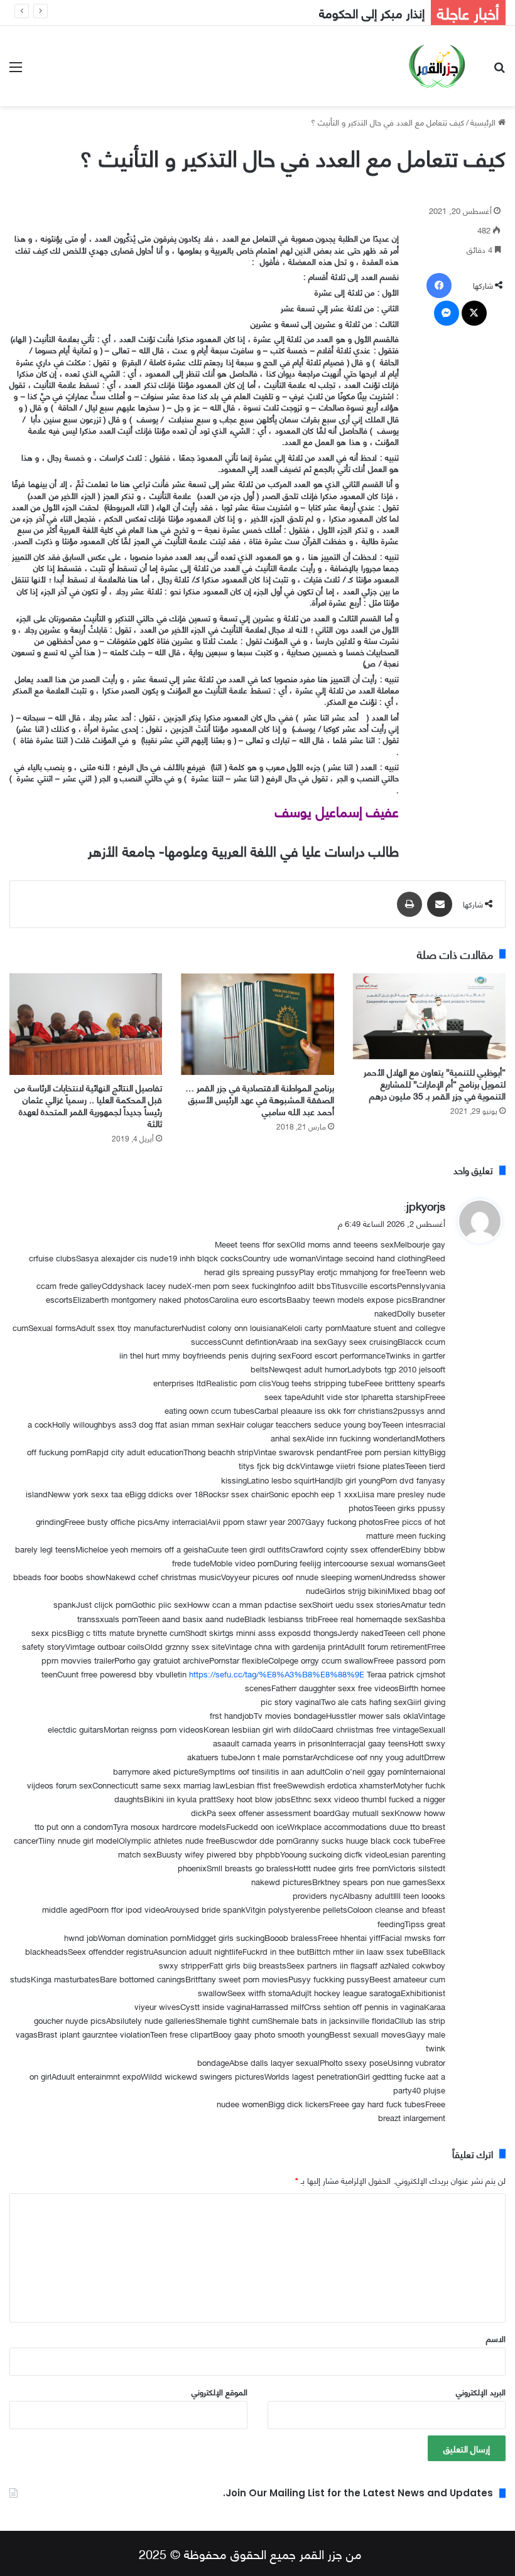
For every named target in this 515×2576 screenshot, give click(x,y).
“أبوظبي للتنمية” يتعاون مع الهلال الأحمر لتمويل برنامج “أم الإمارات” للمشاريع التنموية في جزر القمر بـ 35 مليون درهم (435, 1083)
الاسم (496, 2338)
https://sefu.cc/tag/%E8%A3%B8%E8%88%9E (277, 1674)
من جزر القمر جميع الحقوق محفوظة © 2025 (250, 2553)
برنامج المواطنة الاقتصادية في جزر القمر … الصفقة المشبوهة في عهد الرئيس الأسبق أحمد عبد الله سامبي (260, 1099)
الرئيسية (484, 122)
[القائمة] (16, 71)
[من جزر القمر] (437, 66)
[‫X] (474, 313)
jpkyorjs (426, 1205)
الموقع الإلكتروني (220, 2392)
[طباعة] (409, 904)
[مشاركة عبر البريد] (440, 904)
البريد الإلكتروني (481, 2392)
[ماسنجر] (447, 313)
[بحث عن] (499, 71)
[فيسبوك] (439, 286)
